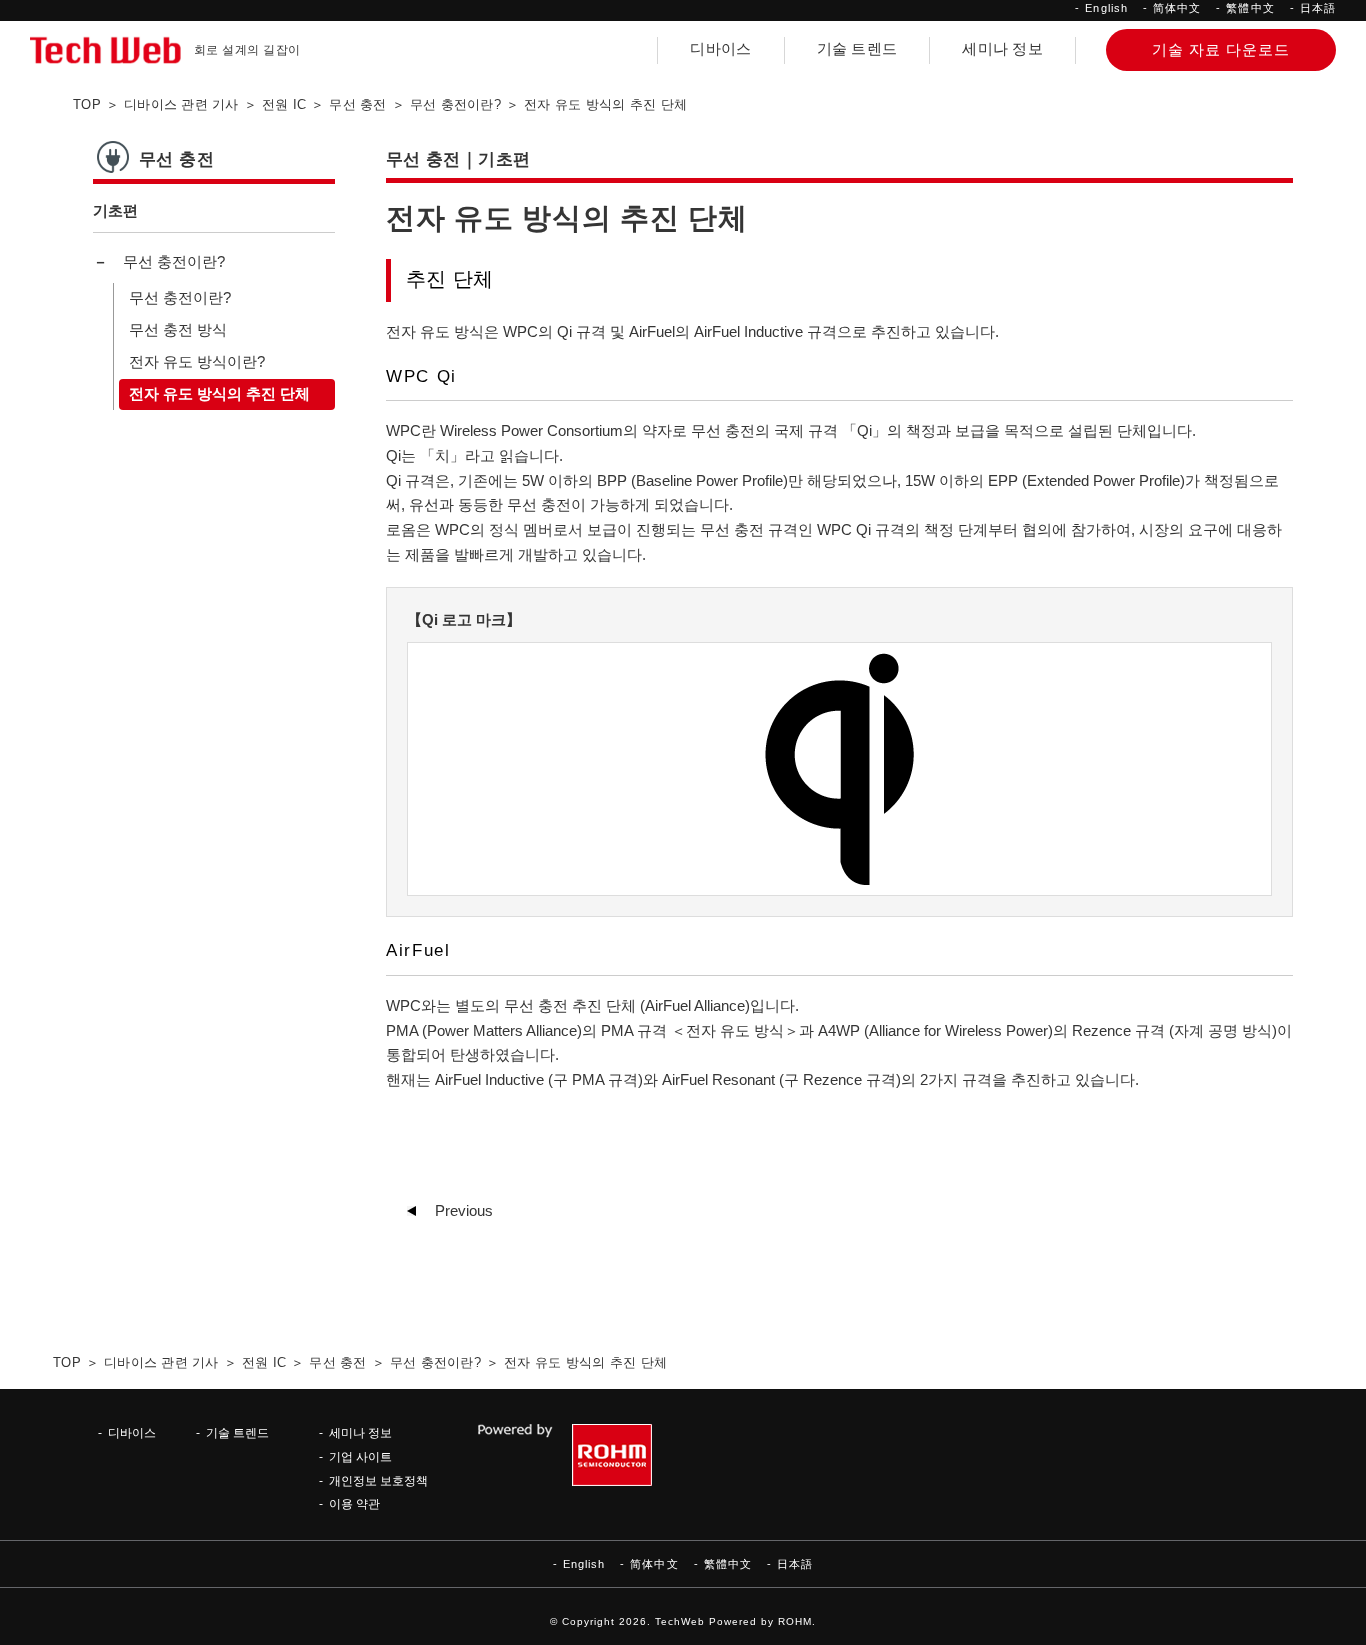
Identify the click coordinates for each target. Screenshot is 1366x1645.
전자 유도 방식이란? (197, 362)
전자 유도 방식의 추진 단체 (219, 394)
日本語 (1318, 8)
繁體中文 (1250, 8)
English (1106, 8)
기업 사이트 (360, 1456)
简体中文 (1177, 8)
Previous (464, 1211)
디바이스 (720, 49)
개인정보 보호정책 (378, 1480)
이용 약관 (354, 1503)
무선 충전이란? (174, 262)
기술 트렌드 (857, 49)
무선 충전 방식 (178, 330)
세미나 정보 (1002, 49)
